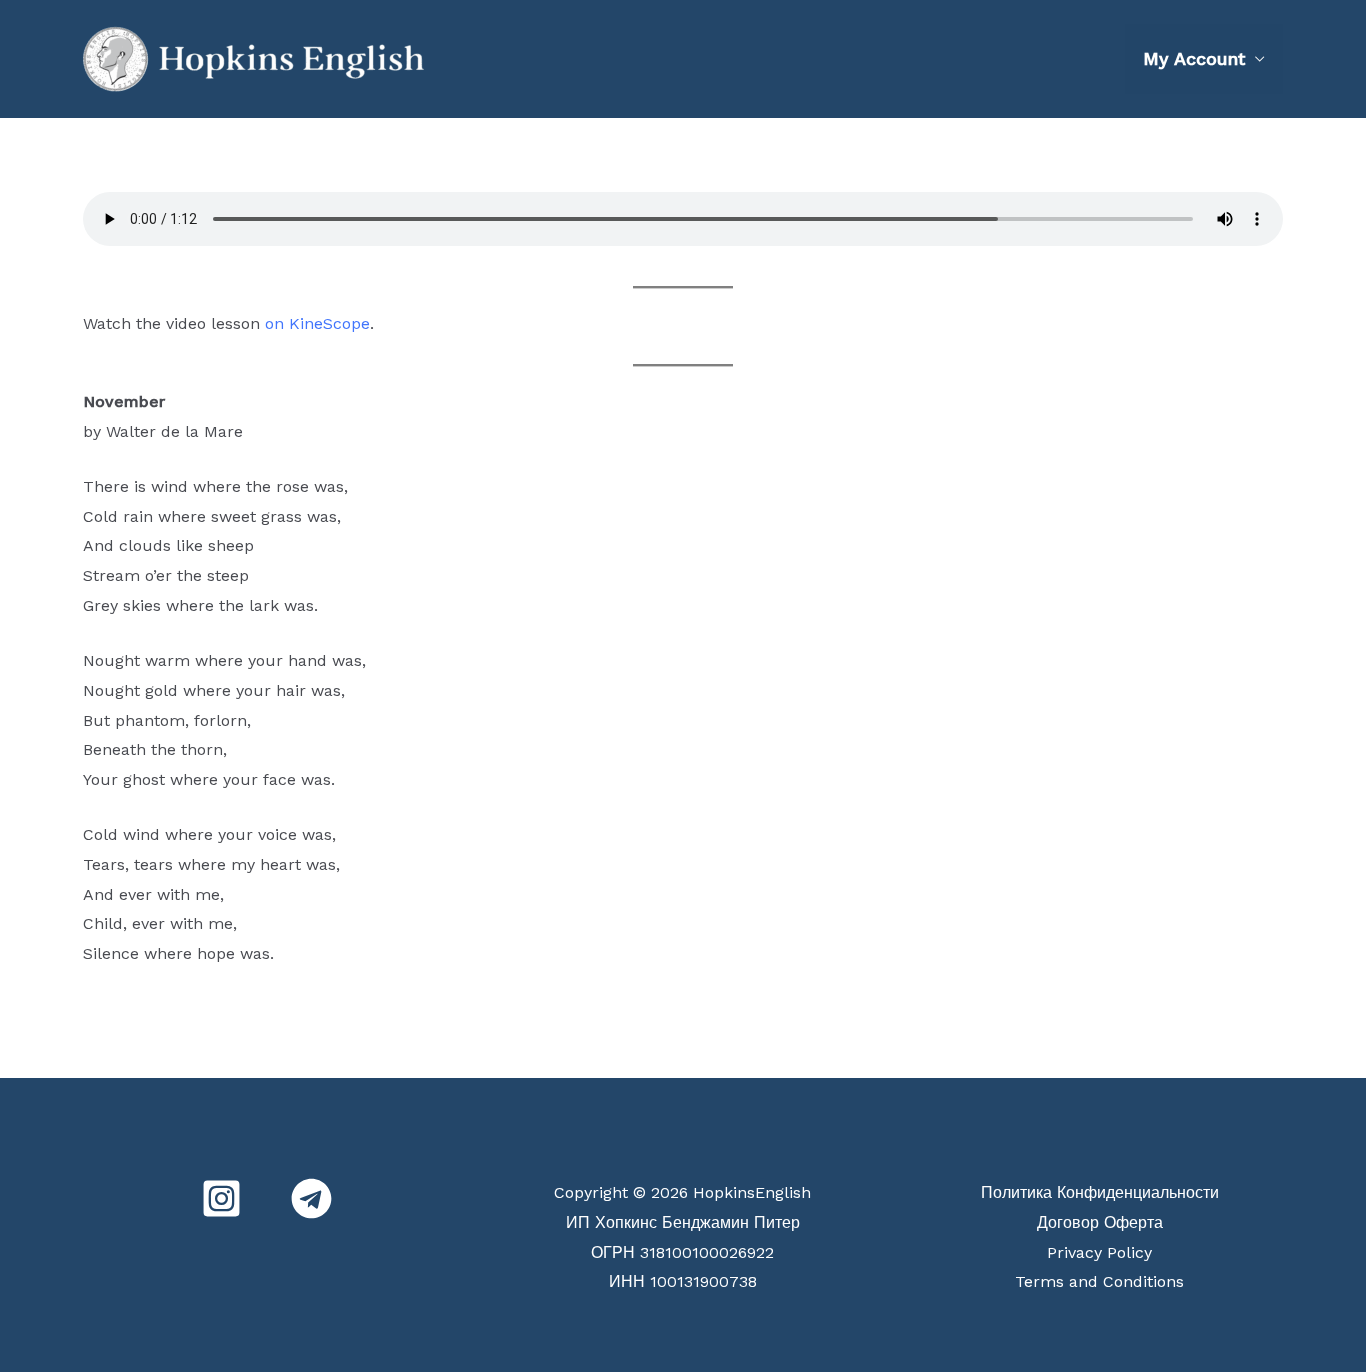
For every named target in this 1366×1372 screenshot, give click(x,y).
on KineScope (317, 323)
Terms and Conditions (1099, 1281)
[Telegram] (311, 1198)
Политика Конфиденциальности (1100, 1192)
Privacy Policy (1099, 1252)
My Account (1194, 58)
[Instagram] (221, 1198)
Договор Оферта (1100, 1222)
